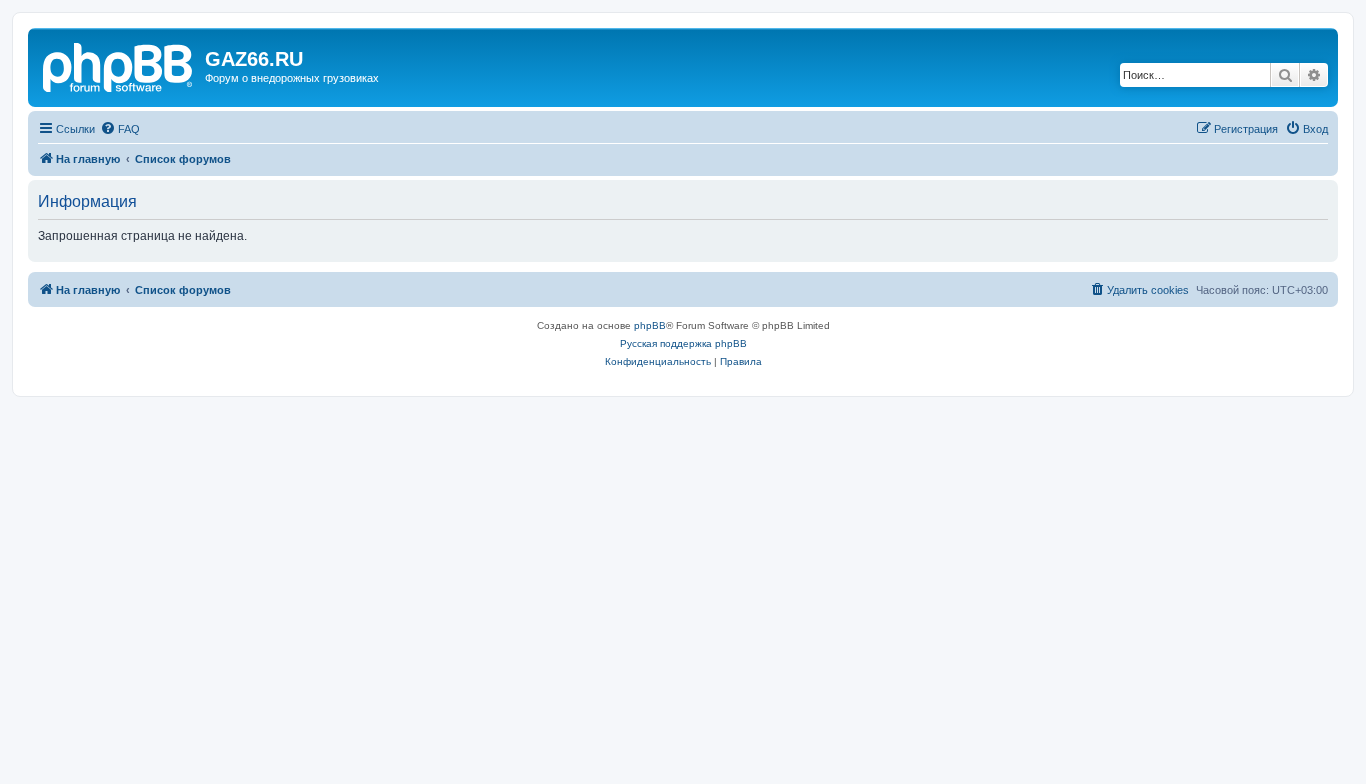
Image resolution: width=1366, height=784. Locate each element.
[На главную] (119, 65)
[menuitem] (120, 129)
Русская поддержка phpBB (683, 343)
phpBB (650, 325)
